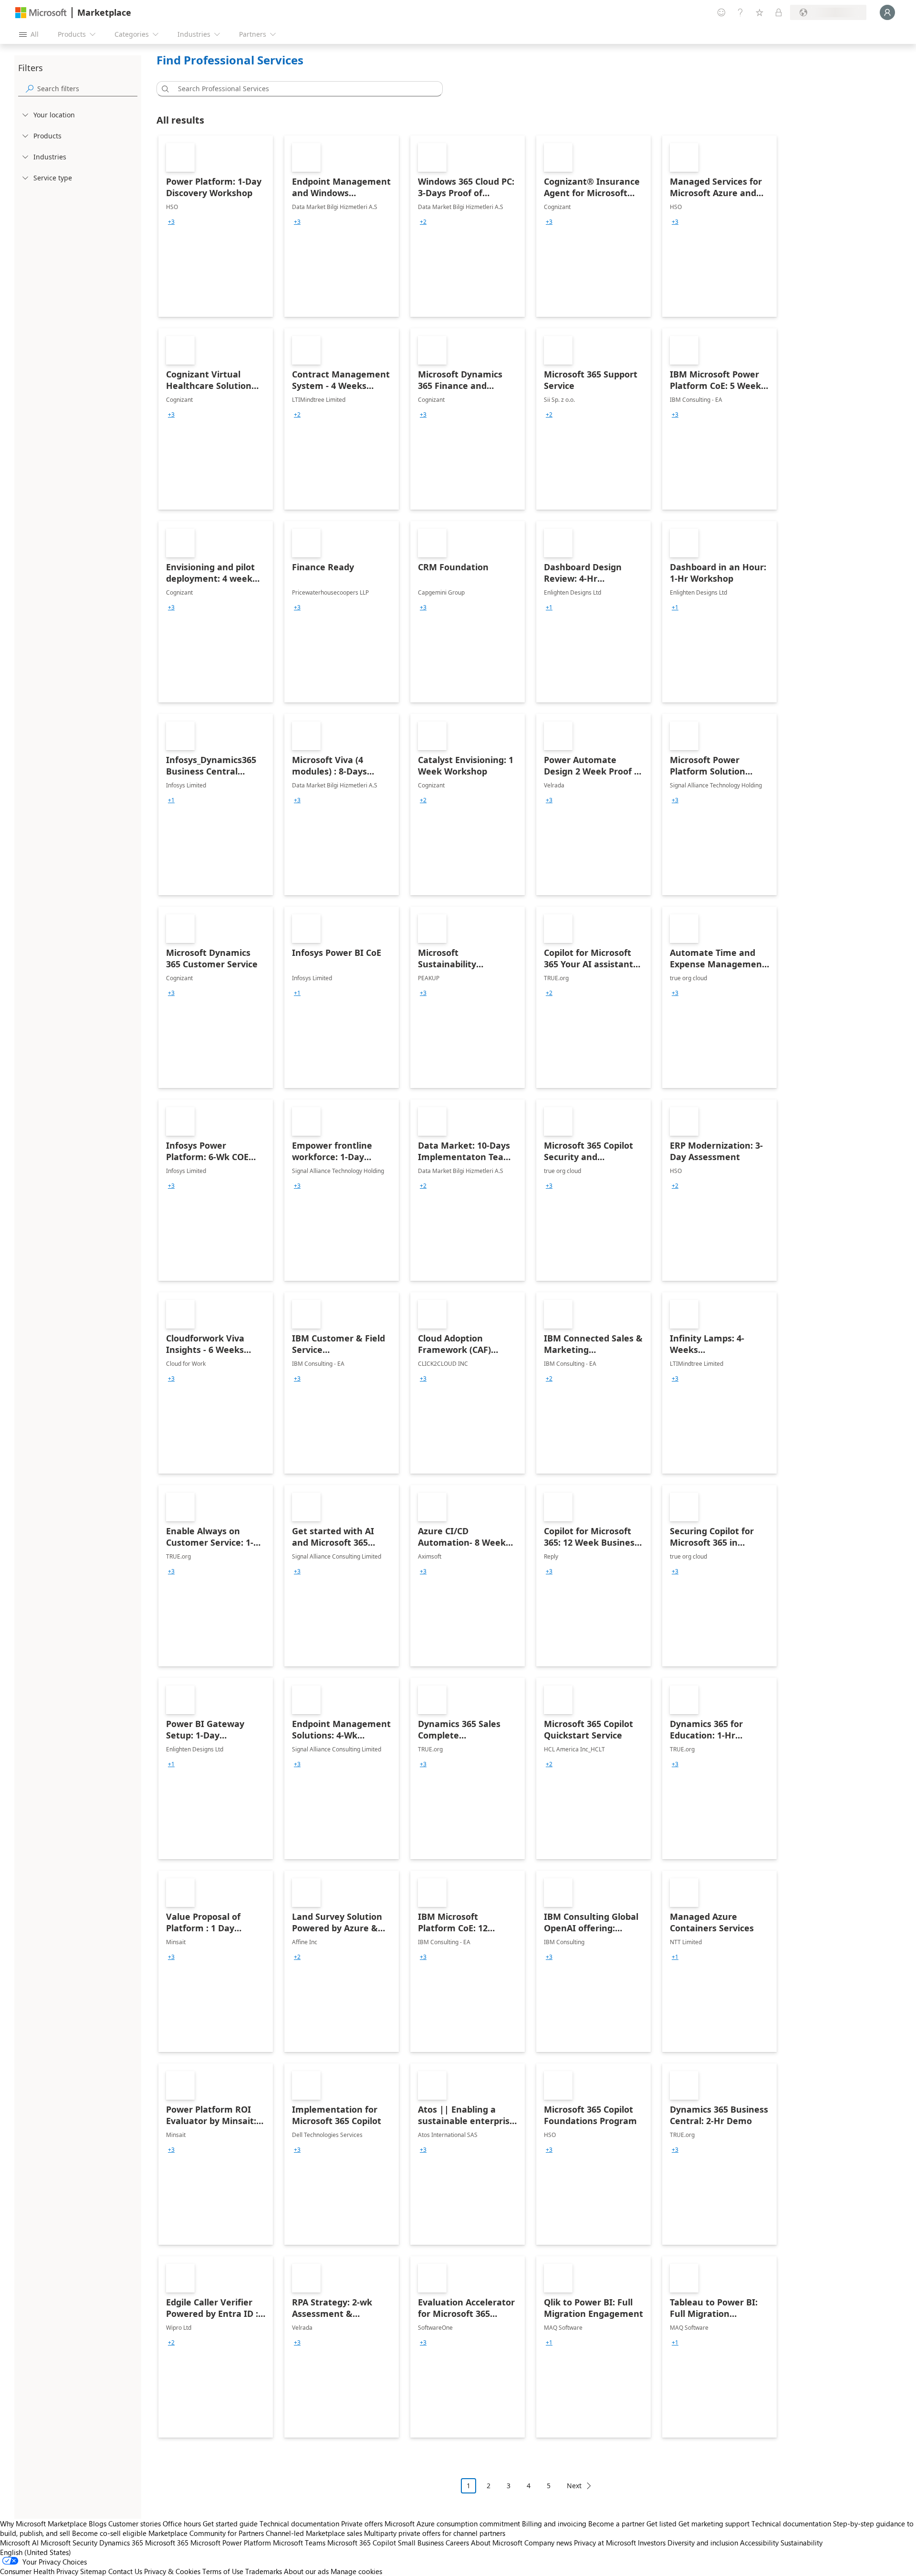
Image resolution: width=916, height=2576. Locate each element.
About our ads (306, 2571)
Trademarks (264, 2571)
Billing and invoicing (554, 2524)
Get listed (661, 2524)
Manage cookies (356, 2571)
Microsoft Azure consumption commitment (453, 2524)
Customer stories (135, 2524)
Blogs (98, 2524)
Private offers (362, 2524)
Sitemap (93, 2571)
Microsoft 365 (167, 2543)
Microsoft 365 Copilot (362, 2543)
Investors (652, 2543)
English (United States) (36, 2552)
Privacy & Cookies (172, 2571)
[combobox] (302, 89)
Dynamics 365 (121, 2543)
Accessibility (759, 2543)
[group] (171, 222)
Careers (457, 2543)
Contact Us (125, 2571)
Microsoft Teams (299, 2543)
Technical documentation (299, 2524)
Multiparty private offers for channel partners (435, 2533)
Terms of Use (223, 2571)
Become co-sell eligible (109, 2533)
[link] (216, 226)
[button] (164, 89)
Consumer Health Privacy (39, 2571)
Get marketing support (714, 2524)
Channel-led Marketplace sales (314, 2533)
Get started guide (230, 2524)
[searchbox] (87, 89)
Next (574, 2486)
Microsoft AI (19, 2543)
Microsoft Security (69, 2543)
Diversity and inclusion (703, 2543)
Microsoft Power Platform (231, 2543)
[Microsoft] (41, 13)
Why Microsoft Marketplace (43, 2524)
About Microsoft (497, 2543)
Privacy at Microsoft (605, 2543)
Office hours (182, 2524)
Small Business (421, 2543)
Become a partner (616, 2524)
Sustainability (801, 2543)
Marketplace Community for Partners (206, 2533)
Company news (548, 2543)
